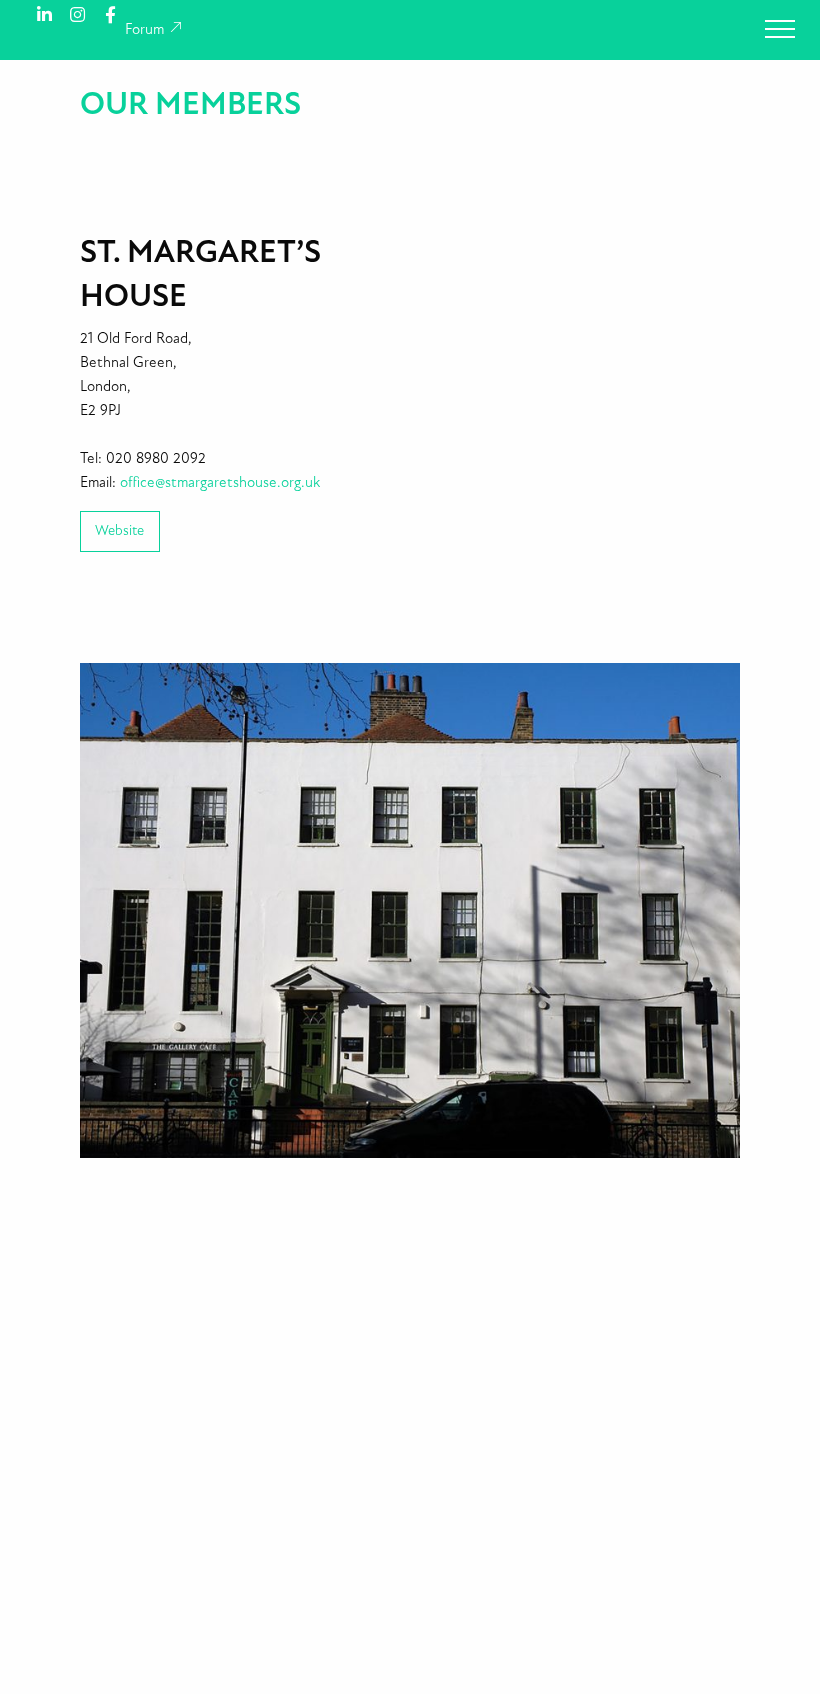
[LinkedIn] (44, 13)
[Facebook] (110, 13)
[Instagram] (77, 13)
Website (119, 530)
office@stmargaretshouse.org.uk (220, 482)
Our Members (190, 104)
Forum (146, 29)
